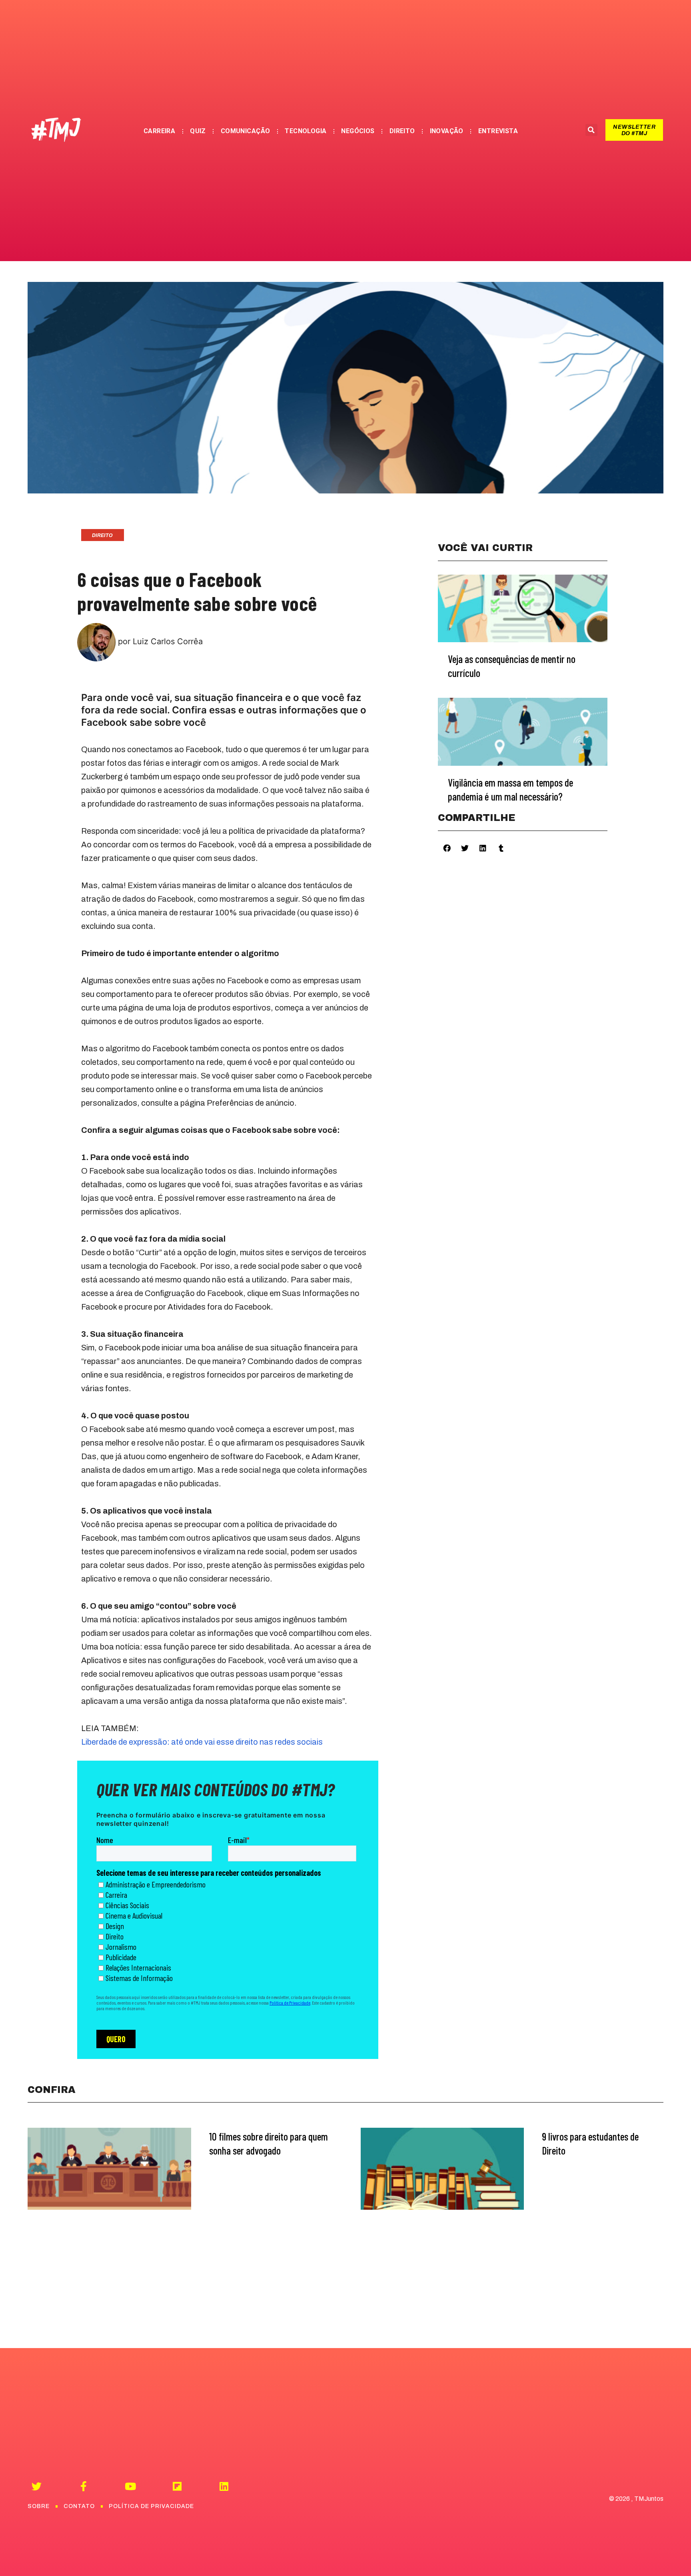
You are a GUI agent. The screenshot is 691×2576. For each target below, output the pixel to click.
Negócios (358, 131)
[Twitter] (37, 2486)
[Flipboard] (177, 2486)
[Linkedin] (224, 2486)
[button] (634, 130)
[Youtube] (130, 2486)
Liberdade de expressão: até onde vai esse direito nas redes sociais (202, 1742)
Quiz (198, 131)
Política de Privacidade (151, 2506)
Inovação (447, 131)
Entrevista (498, 131)
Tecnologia (306, 131)
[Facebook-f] (83, 2486)
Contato (79, 2506)
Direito (402, 131)
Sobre (39, 2506)
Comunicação (246, 131)
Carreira (159, 131)
